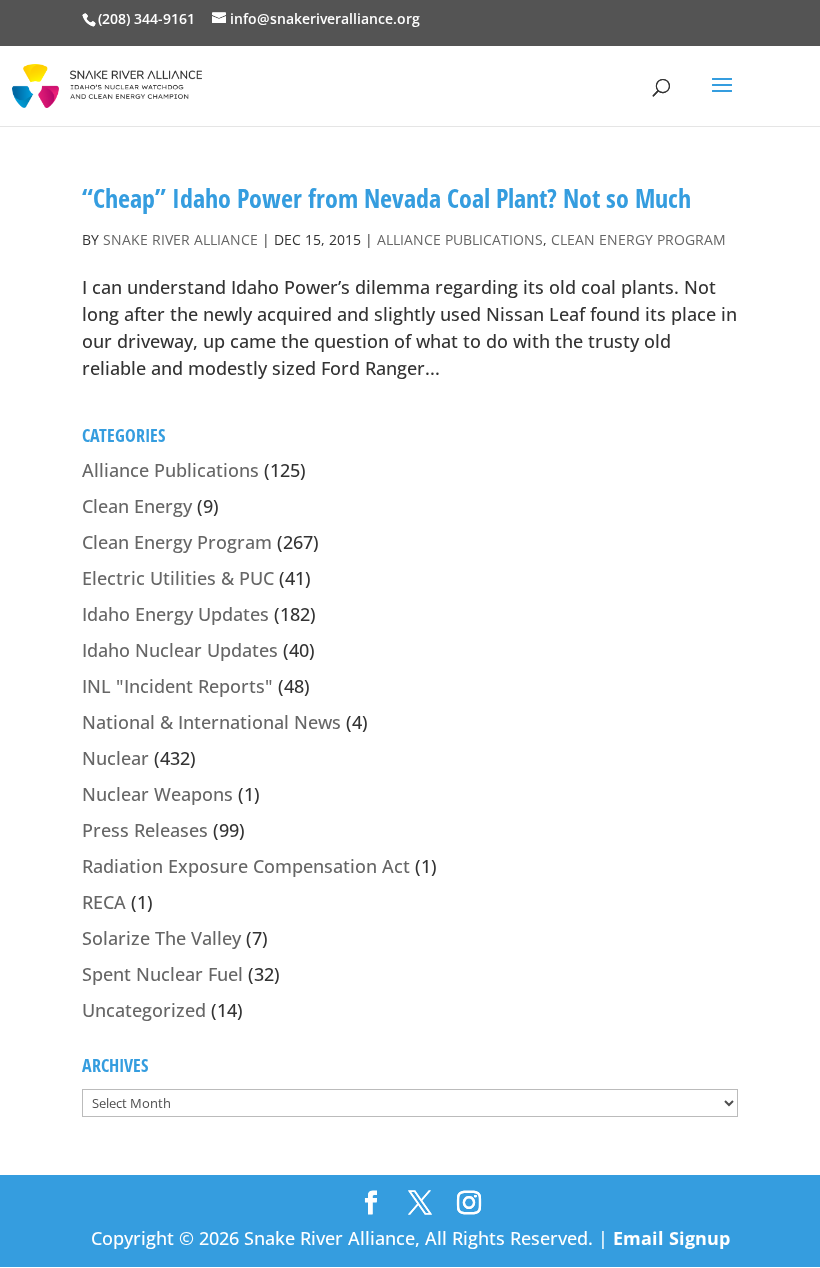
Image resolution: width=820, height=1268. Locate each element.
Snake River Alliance (180, 239)
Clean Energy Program (638, 239)
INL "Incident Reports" (177, 686)
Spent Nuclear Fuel (162, 974)
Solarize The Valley (161, 938)
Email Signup (671, 1238)
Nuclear (115, 758)
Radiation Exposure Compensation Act (246, 866)
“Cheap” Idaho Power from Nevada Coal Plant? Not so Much (386, 198)
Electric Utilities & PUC (178, 578)
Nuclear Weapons (157, 794)
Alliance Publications (460, 239)
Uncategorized (144, 1010)
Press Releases (145, 830)
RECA (104, 902)
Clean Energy (137, 506)
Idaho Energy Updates (175, 614)
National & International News (211, 722)
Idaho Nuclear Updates (180, 650)
